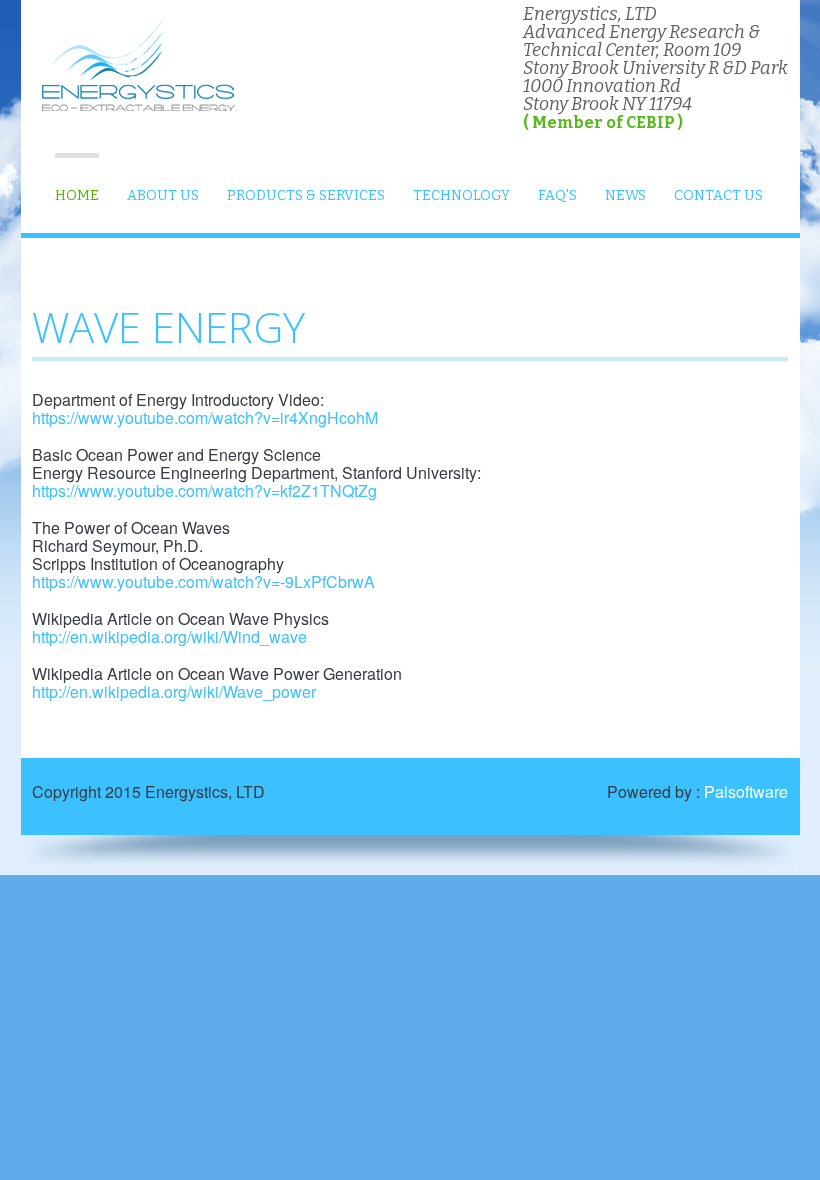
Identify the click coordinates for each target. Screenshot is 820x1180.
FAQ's (557, 195)
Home (77, 195)
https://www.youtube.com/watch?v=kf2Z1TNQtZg (204, 490)
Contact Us (718, 195)
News (625, 195)
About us (163, 195)
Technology (461, 195)
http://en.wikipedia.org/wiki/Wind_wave (169, 636)
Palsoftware (746, 791)
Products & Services (306, 195)
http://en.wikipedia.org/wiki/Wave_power (174, 691)
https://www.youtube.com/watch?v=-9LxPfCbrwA (203, 581)
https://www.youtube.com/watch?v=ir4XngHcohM (205, 417)
